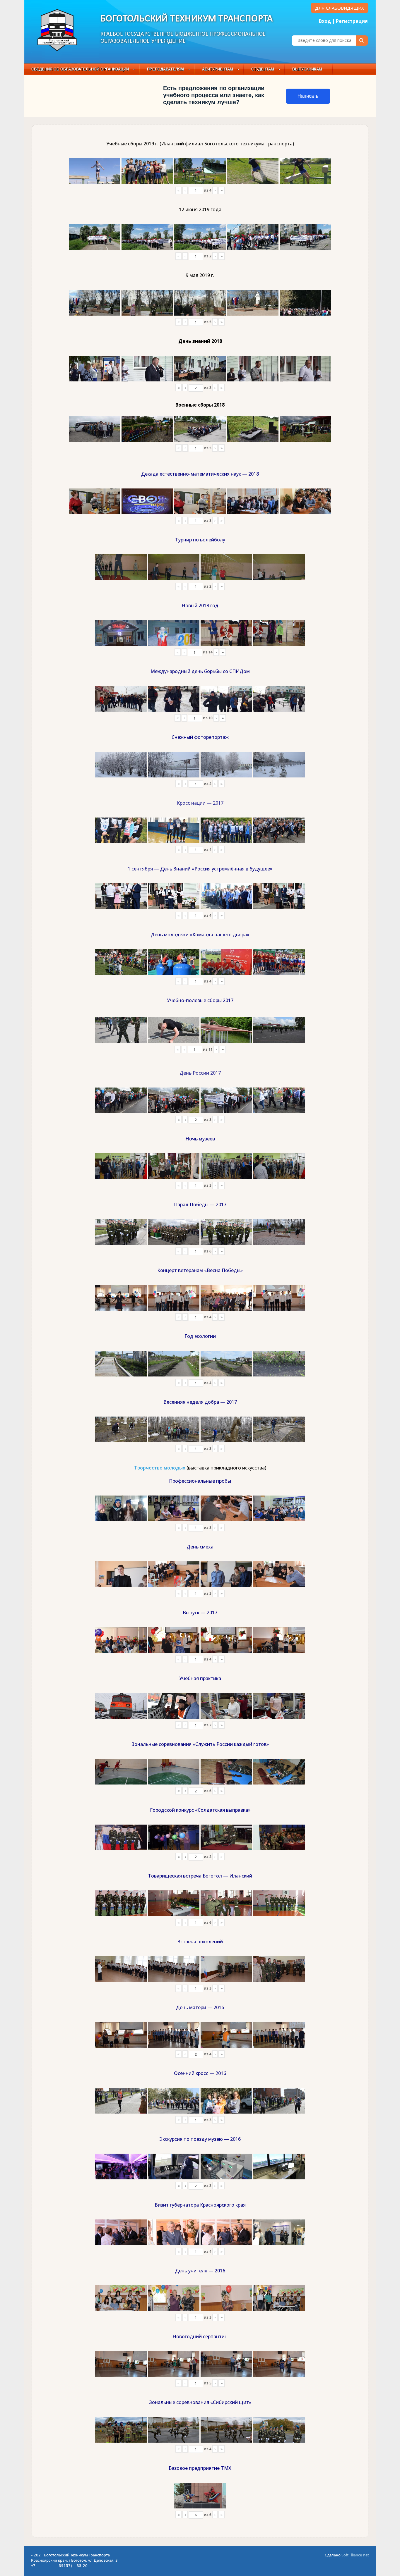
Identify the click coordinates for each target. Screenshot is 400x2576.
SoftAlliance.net (355, 2555)
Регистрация (352, 21)
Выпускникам (307, 69)
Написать (308, 96)
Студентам (263, 69)
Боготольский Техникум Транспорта (187, 19)
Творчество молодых (160, 1468)
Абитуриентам (218, 69)
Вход (325, 21)
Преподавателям (165, 69)
